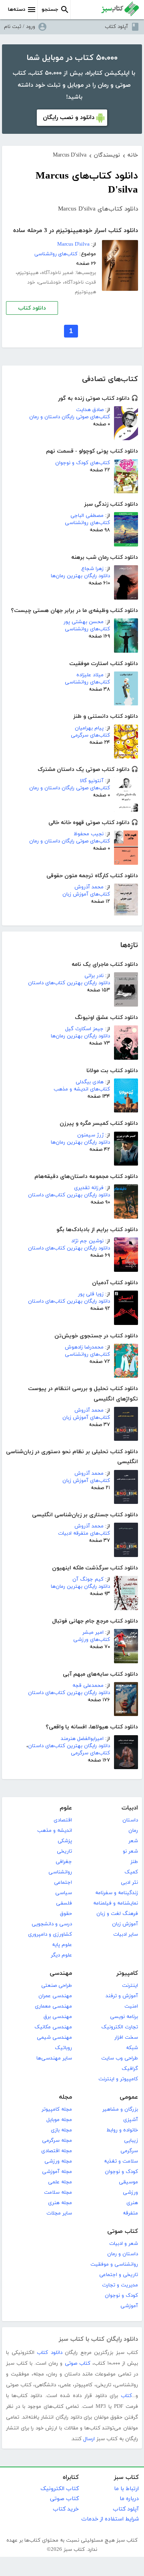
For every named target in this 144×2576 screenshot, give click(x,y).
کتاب (126, 2396)
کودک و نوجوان (121, 2172)
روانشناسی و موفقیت (114, 2264)
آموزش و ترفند (122, 1996)
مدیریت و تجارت (120, 2285)
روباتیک (63, 2048)
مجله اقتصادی (57, 2151)
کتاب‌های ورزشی (92, 1640)
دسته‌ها (17, 10)
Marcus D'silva (73, 244)
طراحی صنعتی (57, 1986)
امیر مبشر (93, 1633)
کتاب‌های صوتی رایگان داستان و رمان (70, 417)
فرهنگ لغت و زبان (117, 1914)
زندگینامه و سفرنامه (117, 1893)
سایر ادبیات (126, 1934)
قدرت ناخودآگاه (80, 282)
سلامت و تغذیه (121, 2161)
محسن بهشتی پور (84, 622)
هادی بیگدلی (90, 1082)
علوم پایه (62, 1945)
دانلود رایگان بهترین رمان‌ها (80, 576)
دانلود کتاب (32, 308)
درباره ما (129, 2499)
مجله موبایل (59, 2120)
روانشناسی (60, 1872)
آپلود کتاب (116, 27)
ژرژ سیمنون (90, 1135)
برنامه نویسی (124, 2017)
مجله (65, 2097)
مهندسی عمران (55, 1996)
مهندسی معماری (53, 2006)
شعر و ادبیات (124, 2244)
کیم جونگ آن (88, 1579)
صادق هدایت (90, 410)
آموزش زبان (125, 1924)
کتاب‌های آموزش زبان (86, 894)
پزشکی (65, 1841)
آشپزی (131, 2120)
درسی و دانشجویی (52, 1924)
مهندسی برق (58, 2017)
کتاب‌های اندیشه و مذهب (82, 1089)
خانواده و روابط (122, 2130)
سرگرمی (129, 2151)
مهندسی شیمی (54, 2038)
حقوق (66, 1914)
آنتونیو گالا (92, 781)
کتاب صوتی (123, 2231)
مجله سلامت (58, 2193)
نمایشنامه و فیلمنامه (116, 1903)
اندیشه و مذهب (55, 1831)
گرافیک (130, 2069)
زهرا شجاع (92, 569)
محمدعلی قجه (88, 1686)
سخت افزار (126, 2038)
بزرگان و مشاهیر (120, 2109)
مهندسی (61, 1973)
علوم (66, 1808)
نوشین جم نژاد (87, 1241)
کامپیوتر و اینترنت (118, 2079)
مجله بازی (61, 2130)
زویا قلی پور (91, 1294)
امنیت (131, 2006)
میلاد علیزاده (90, 675)
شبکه (132, 2048)
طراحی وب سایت (120, 2058)
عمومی (129, 2097)
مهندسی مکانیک (53, 2027)
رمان (133, 1831)
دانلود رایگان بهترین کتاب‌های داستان (69, 983)
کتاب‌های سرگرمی (90, 735)
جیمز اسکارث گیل (84, 1029)
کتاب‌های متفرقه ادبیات (84, 1533)
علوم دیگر (61, 1955)
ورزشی (130, 2193)
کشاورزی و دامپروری (50, 1934)
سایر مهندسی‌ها (54, 2058)
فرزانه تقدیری (89, 1188)
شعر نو (130, 1851)
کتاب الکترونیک (60, 2489)
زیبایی (131, 2141)
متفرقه (130, 2213)
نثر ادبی (129, 1883)
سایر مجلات (59, 2213)
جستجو (50, 10)
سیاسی (64, 1893)
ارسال (89, 2439)
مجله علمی (60, 2182)
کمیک (131, 1872)
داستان (130, 1820)
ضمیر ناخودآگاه (57, 273)
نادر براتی (94, 976)
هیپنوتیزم (28, 273)
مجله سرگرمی (57, 2141)
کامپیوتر (127, 1973)
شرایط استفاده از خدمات (110, 2519)
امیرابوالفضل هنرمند (82, 1739)
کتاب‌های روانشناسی (87, 523)
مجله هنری (60, 2203)
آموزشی (129, 2306)
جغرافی (64, 1862)
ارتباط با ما (126, 2489)
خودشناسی (50, 282)
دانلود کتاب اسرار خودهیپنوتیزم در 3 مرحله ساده (76, 231)
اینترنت (130, 1986)
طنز (134, 1862)
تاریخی (64, 1851)
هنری (132, 2203)
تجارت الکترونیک (120, 2027)
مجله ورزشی (58, 2161)
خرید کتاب (66, 2509)
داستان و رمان (123, 2254)
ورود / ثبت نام (20, 27)
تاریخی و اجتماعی (119, 2275)
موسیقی (128, 2182)
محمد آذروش (89, 887)
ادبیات (130, 1808)
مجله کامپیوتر (57, 2109)
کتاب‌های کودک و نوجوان (83, 463)
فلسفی (64, 1903)
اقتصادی (63, 1820)
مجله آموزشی (57, 2172)
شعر (133, 1841)
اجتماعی (63, 1883)
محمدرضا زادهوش (84, 1347)
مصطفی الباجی (87, 516)
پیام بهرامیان (89, 728)
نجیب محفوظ (89, 834)
